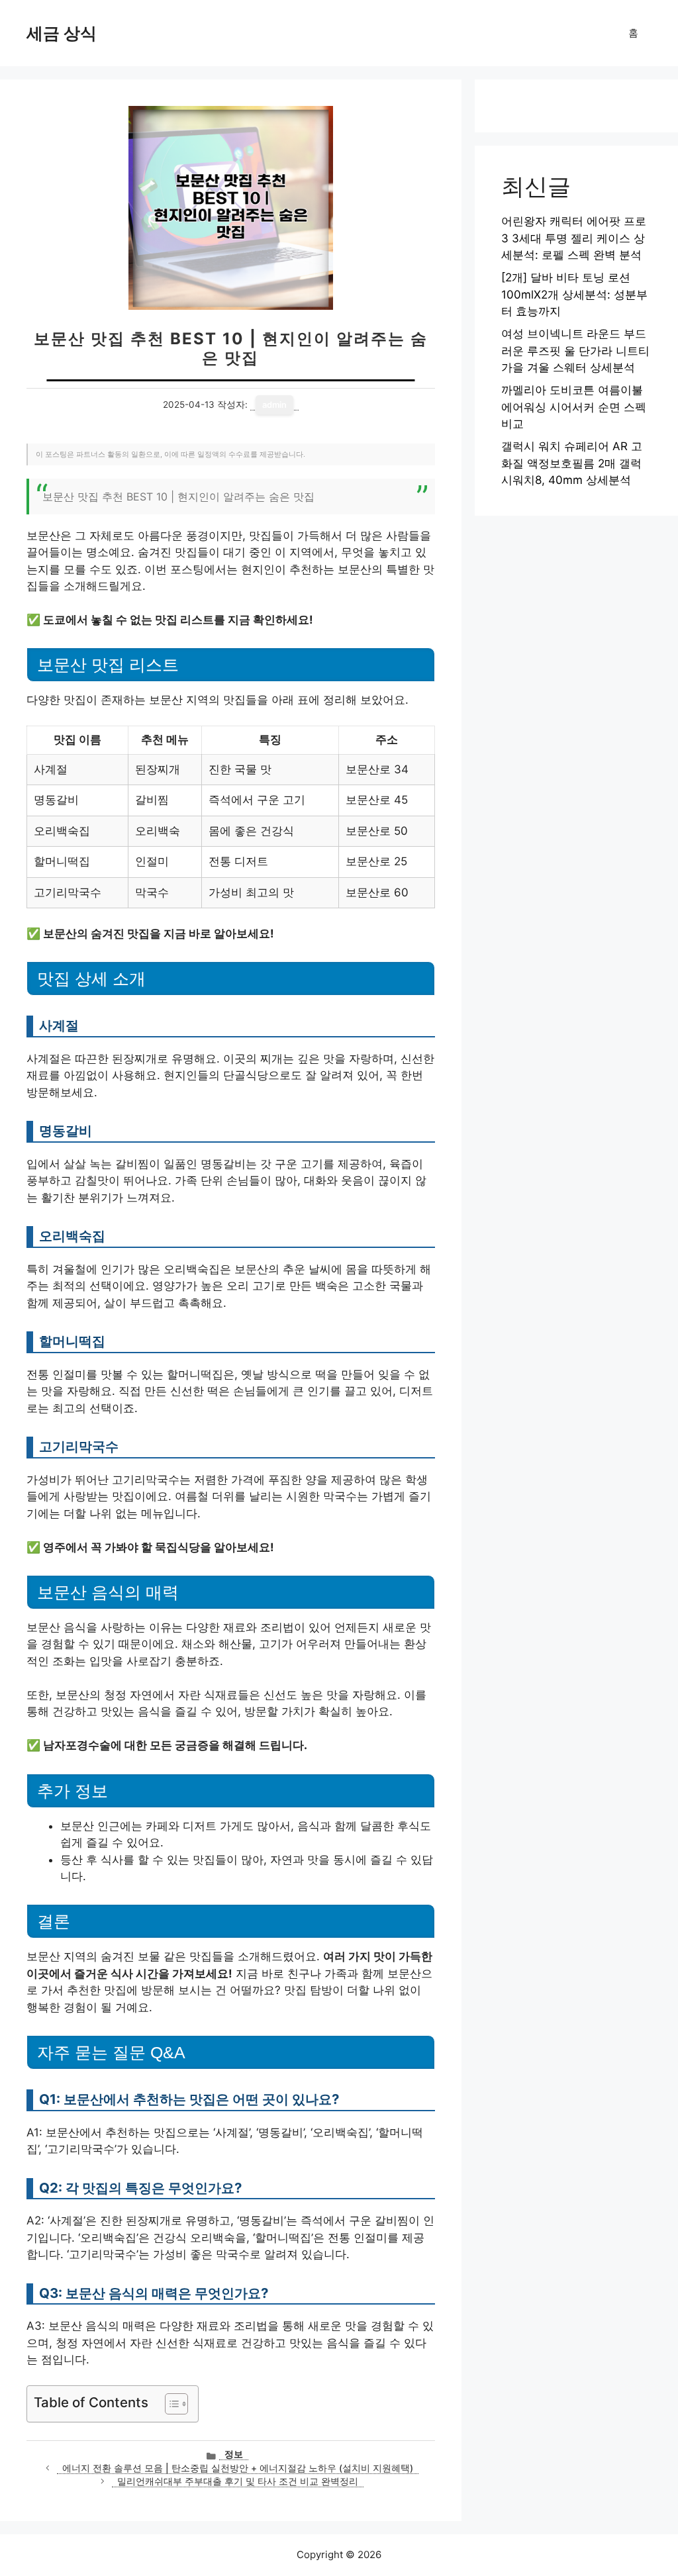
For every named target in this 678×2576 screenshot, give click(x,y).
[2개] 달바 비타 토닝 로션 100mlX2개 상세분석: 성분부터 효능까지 (574, 294)
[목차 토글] (170, 2404)
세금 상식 (62, 33)
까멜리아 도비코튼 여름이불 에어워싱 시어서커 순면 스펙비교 (574, 407)
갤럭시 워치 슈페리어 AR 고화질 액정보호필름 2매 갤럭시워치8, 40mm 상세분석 (572, 463)
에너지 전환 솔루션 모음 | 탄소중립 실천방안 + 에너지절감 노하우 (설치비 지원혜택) (238, 2468)
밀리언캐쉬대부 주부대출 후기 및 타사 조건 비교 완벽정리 (238, 2481)
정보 (234, 2454)
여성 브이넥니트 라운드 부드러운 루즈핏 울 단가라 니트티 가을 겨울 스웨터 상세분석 (575, 351)
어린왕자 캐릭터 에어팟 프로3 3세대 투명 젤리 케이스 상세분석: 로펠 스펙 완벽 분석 (574, 238)
